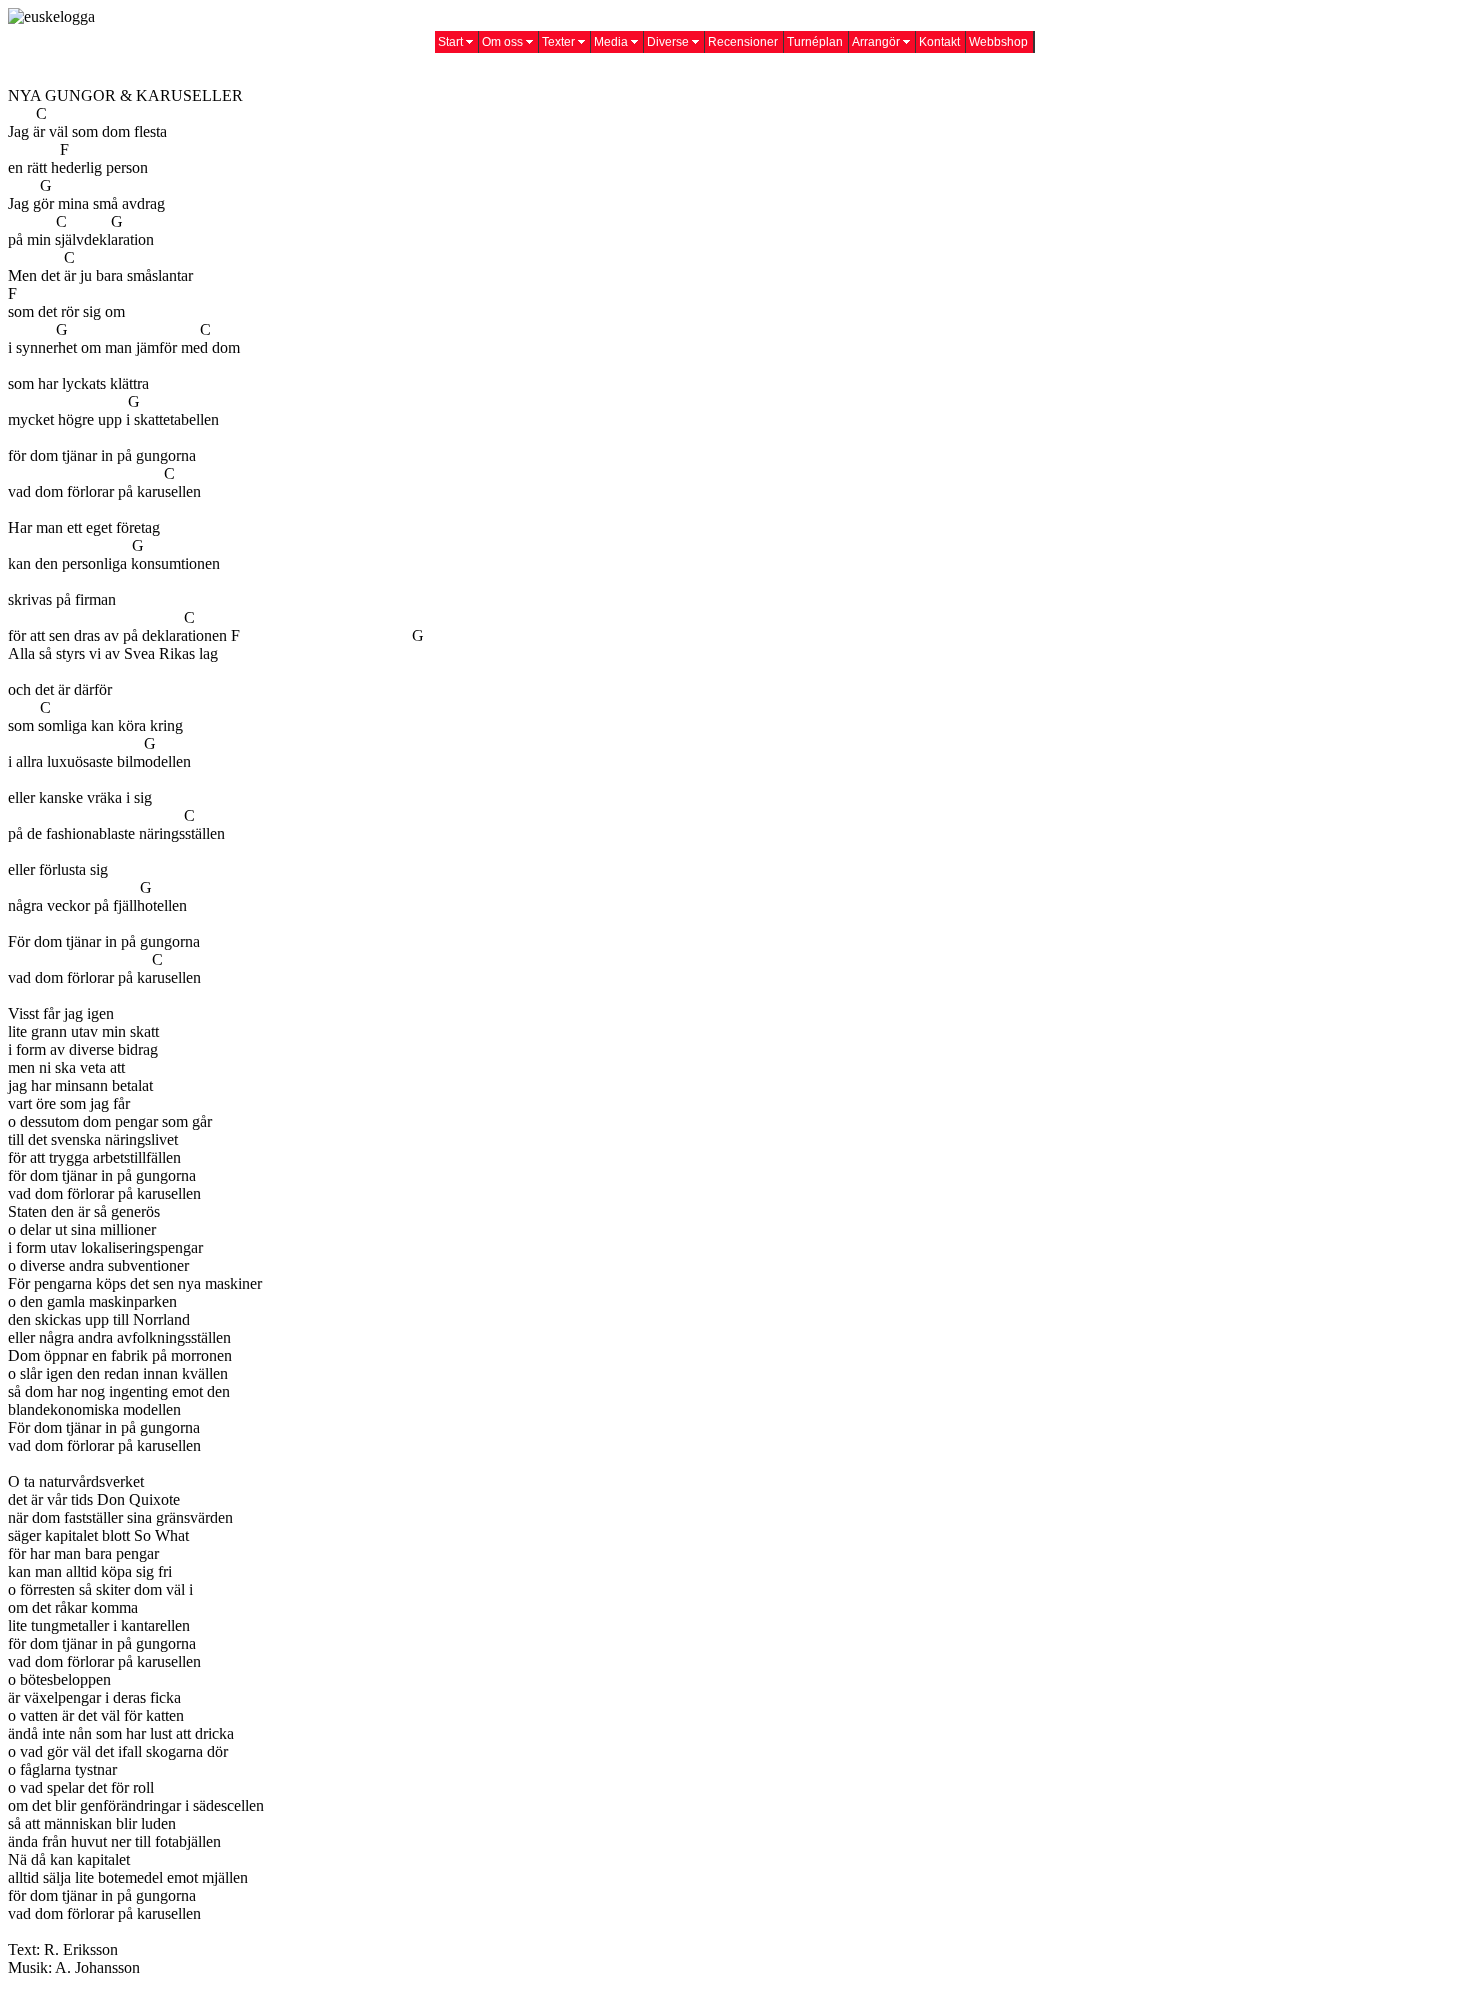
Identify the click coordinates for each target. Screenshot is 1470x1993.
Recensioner (743, 42)
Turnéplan (815, 42)
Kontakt (939, 42)
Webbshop (998, 42)
